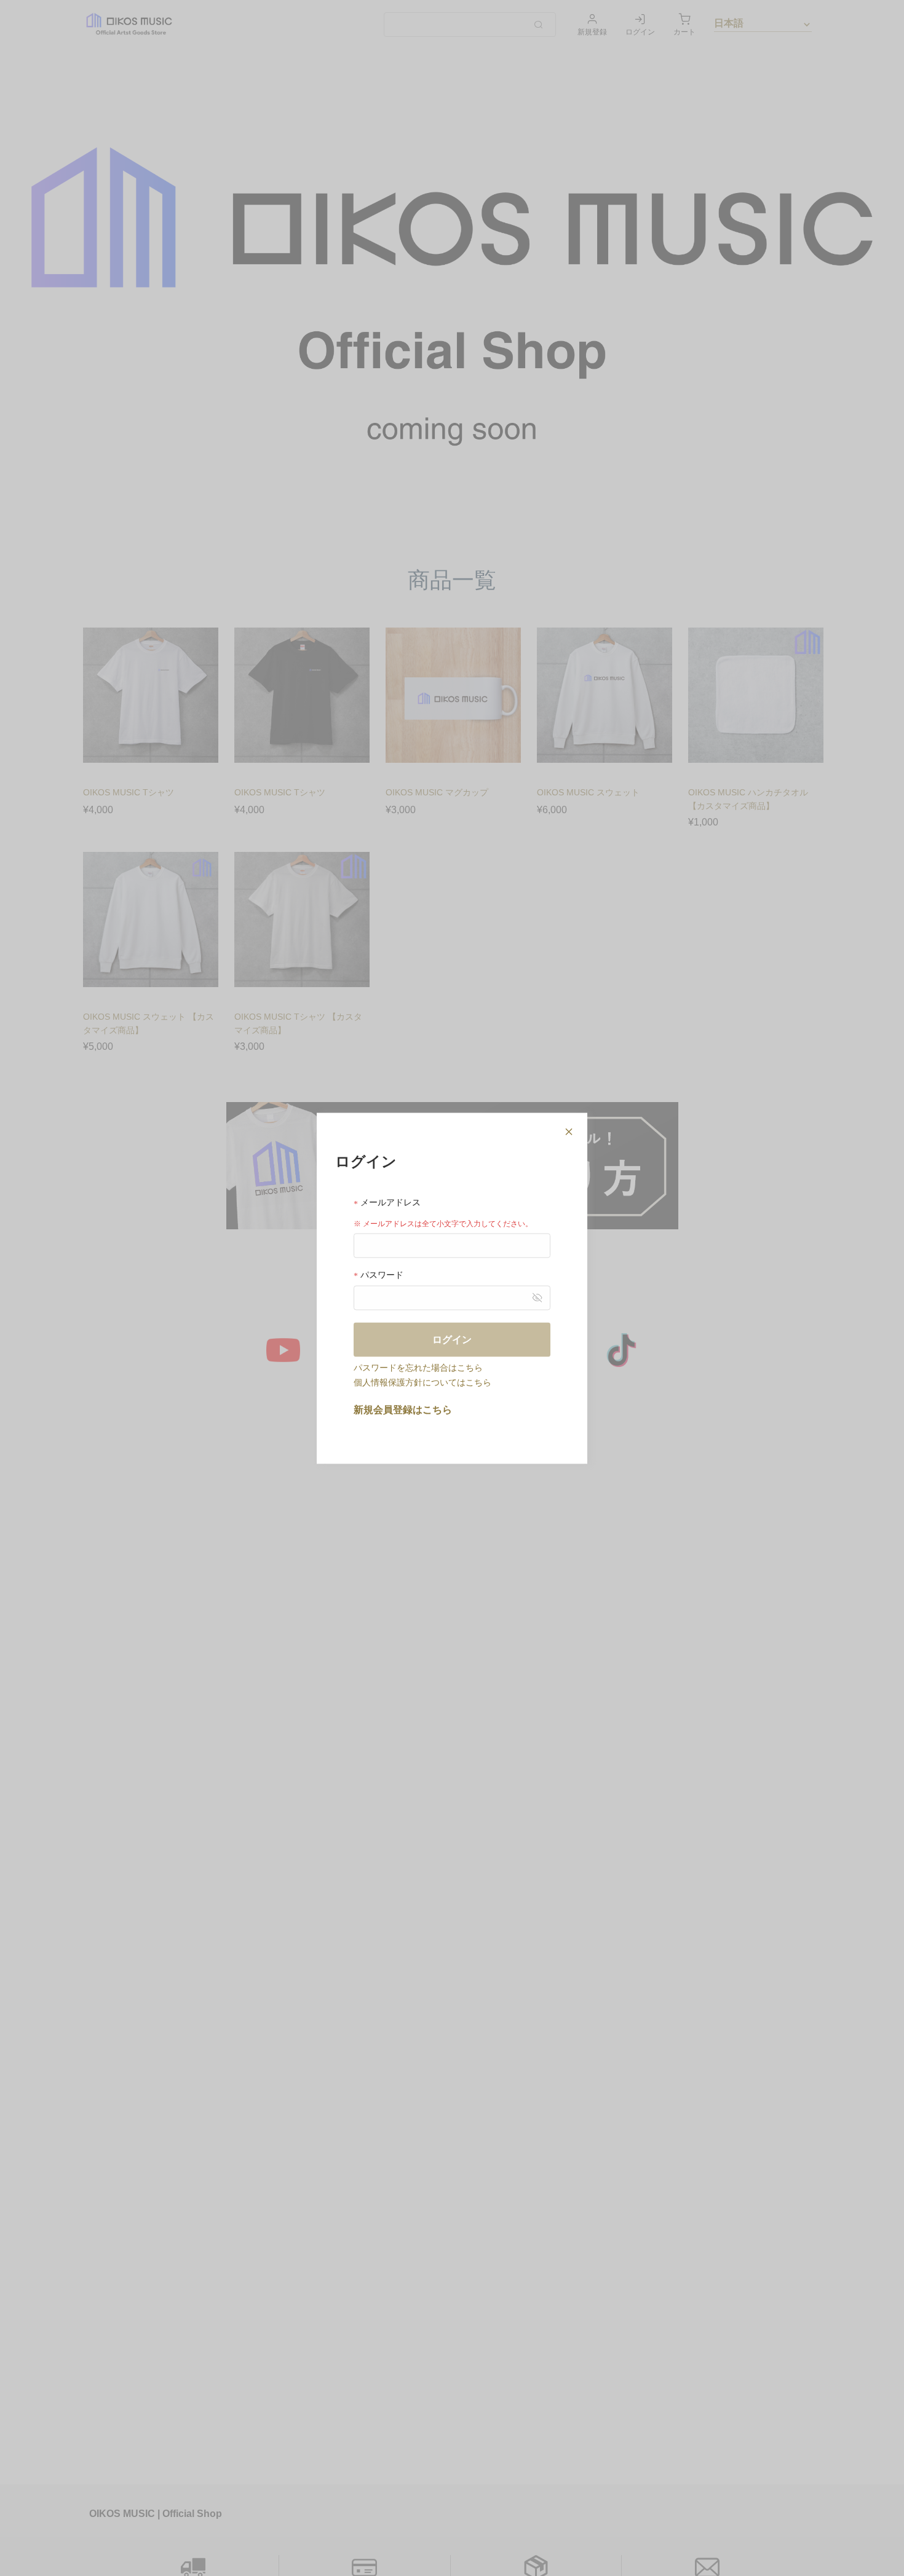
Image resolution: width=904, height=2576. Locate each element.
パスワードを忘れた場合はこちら (418, 1367)
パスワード (381, 1274)
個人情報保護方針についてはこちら (422, 1382)
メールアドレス (389, 1202)
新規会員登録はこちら (403, 1409)
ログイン (452, 1339)
